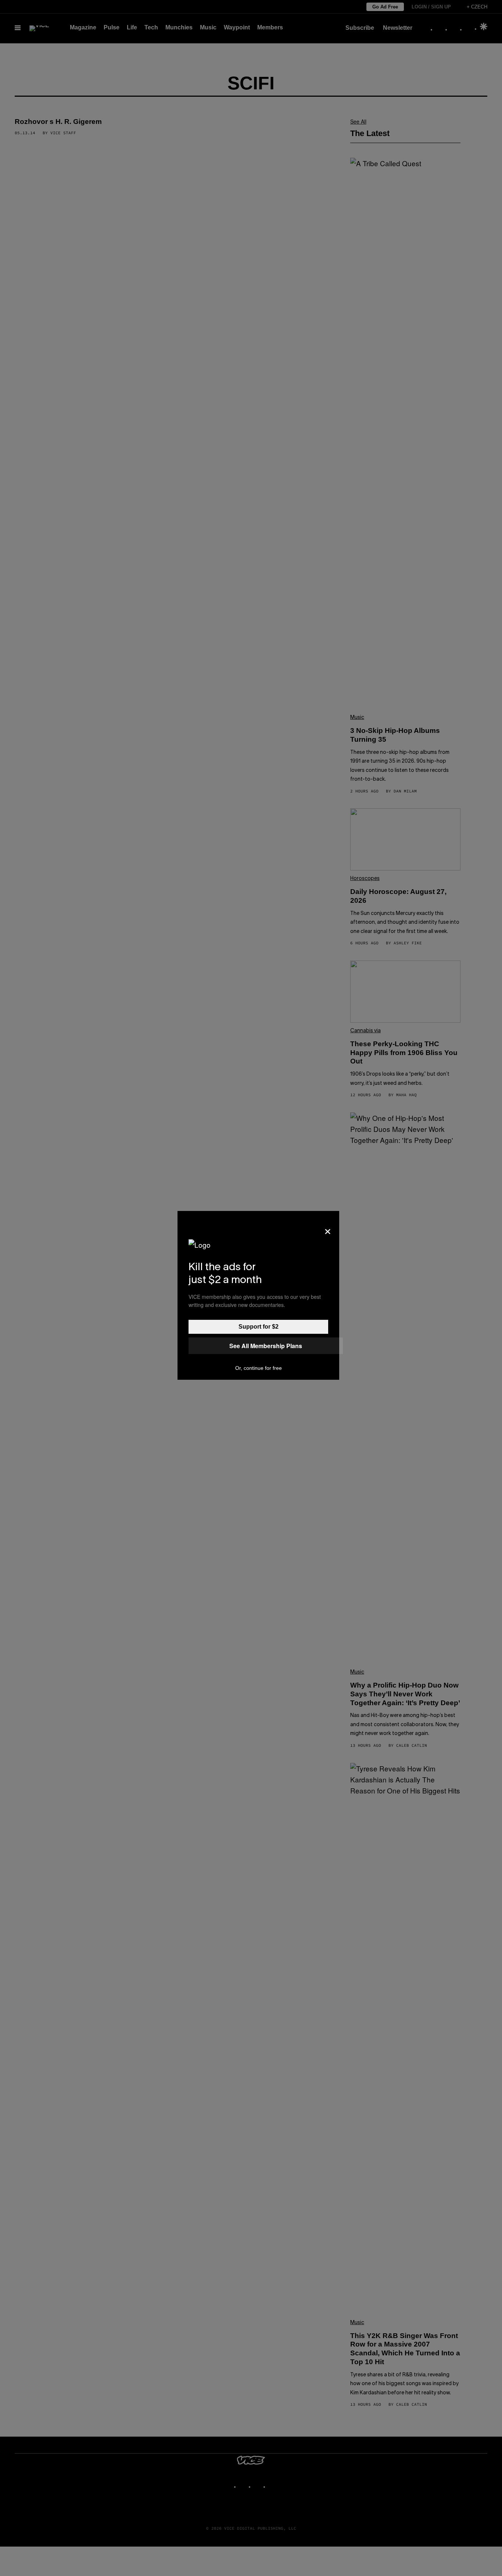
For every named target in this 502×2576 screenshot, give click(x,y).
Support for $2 (259, 1327)
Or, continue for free (259, 1368)
